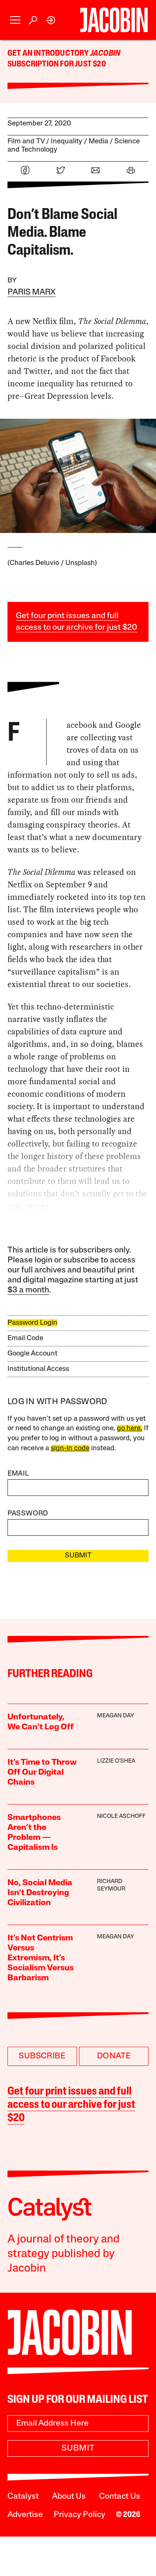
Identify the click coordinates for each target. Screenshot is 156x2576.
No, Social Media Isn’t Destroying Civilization (40, 1893)
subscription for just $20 (57, 64)
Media (98, 141)
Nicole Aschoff (121, 1816)
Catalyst (23, 2497)
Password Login (32, 1323)
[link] (51, 20)
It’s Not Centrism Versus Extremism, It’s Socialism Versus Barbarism (41, 1958)
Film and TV (26, 141)
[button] (15, 20)
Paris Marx (32, 292)
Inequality (67, 141)
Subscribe (42, 2056)
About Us (69, 2497)
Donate (114, 2056)
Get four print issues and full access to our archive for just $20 (71, 2105)
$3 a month (28, 1290)
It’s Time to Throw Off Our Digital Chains (42, 1773)
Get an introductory (49, 54)
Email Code (25, 1338)
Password (28, 1514)
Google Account (32, 1354)
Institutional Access (38, 1369)
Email (18, 1474)
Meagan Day (115, 1716)
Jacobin (105, 54)
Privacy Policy (79, 2515)
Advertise (25, 2515)
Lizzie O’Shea (116, 1761)
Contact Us (120, 2497)
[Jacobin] (114, 20)
